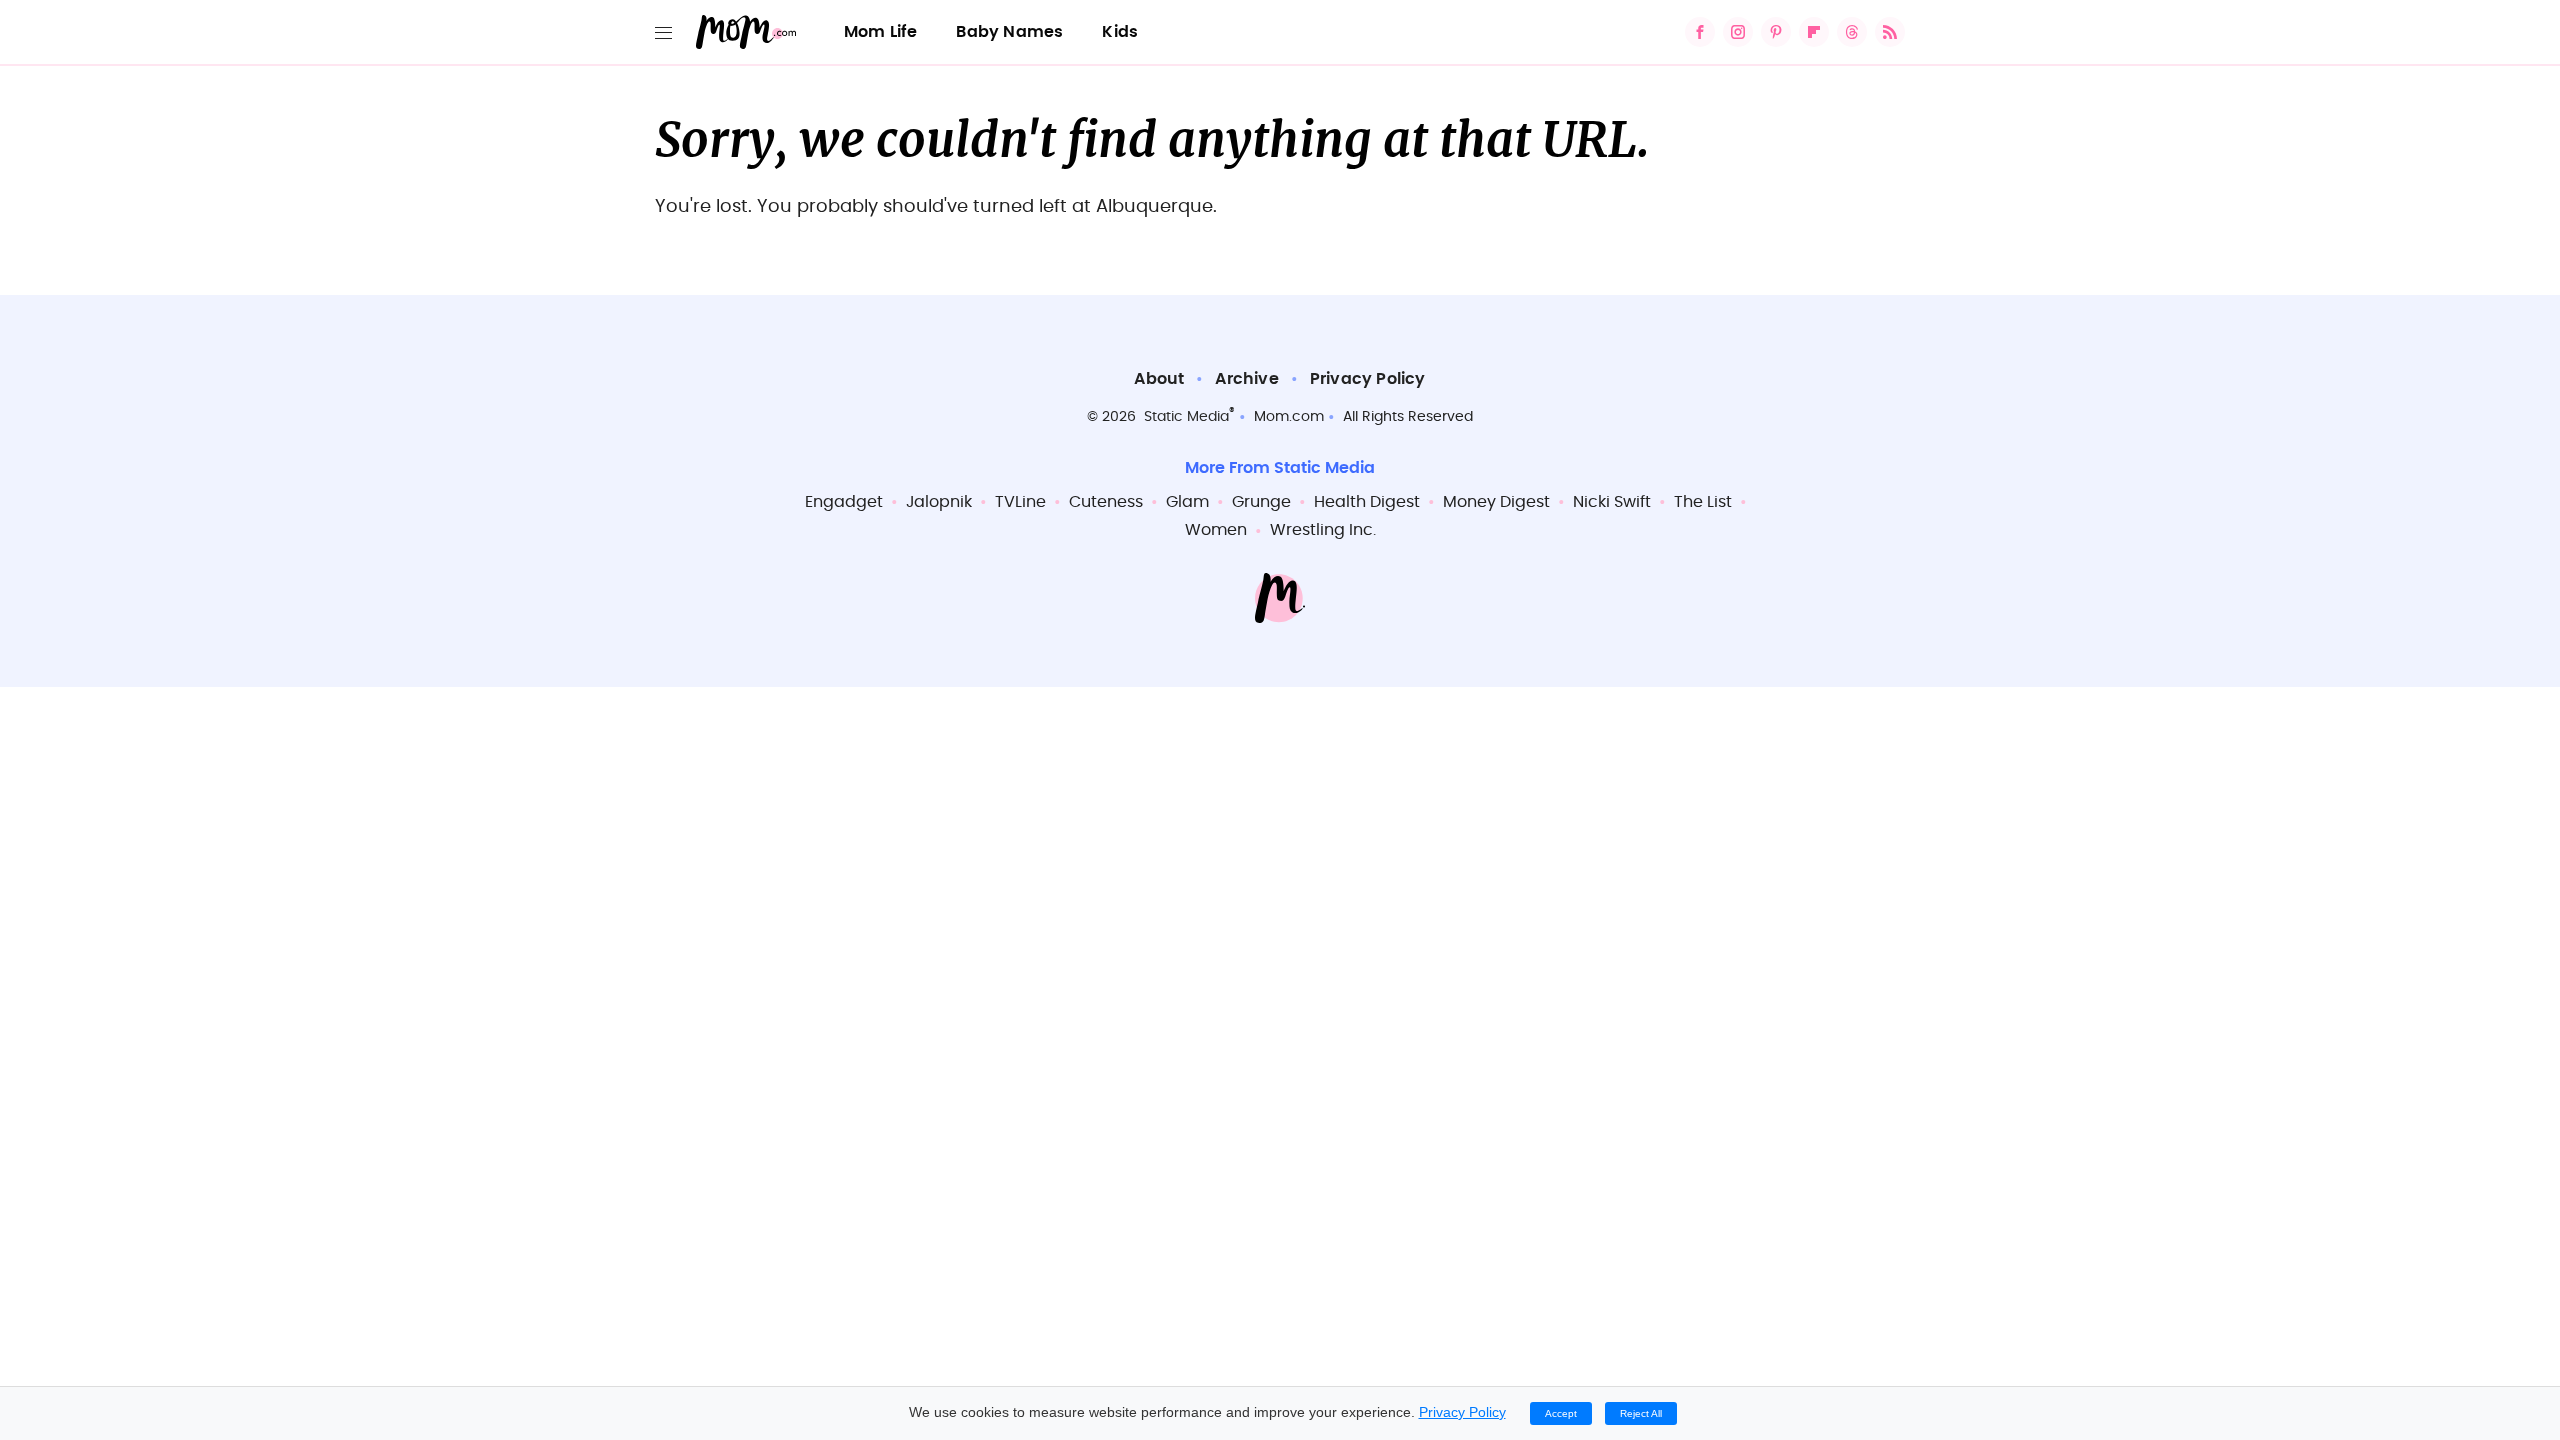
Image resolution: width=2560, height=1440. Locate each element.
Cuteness (1106, 502)
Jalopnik (939, 502)
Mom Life (881, 32)
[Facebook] (1700, 32)
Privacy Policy (1368, 379)
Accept (1561, 1413)
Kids (1120, 32)
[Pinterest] (1776, 32)
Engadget (844, 502)
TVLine (1020, 502)
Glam (1187, 502)
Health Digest (1367, 502)
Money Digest (1496, 502)
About (1159, 379)
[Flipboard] (1814, 32)
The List (1703, 502)
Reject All (1641, 1413)
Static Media (1186, 417)
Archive (1246, 379)
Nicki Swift (1612, 502)
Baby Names (1009, 32)
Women (1216, 530)
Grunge (1261, 502)
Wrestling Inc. (1323, 530)
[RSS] (1890, 32)
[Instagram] (1738, 32)
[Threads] (1852, 32)
